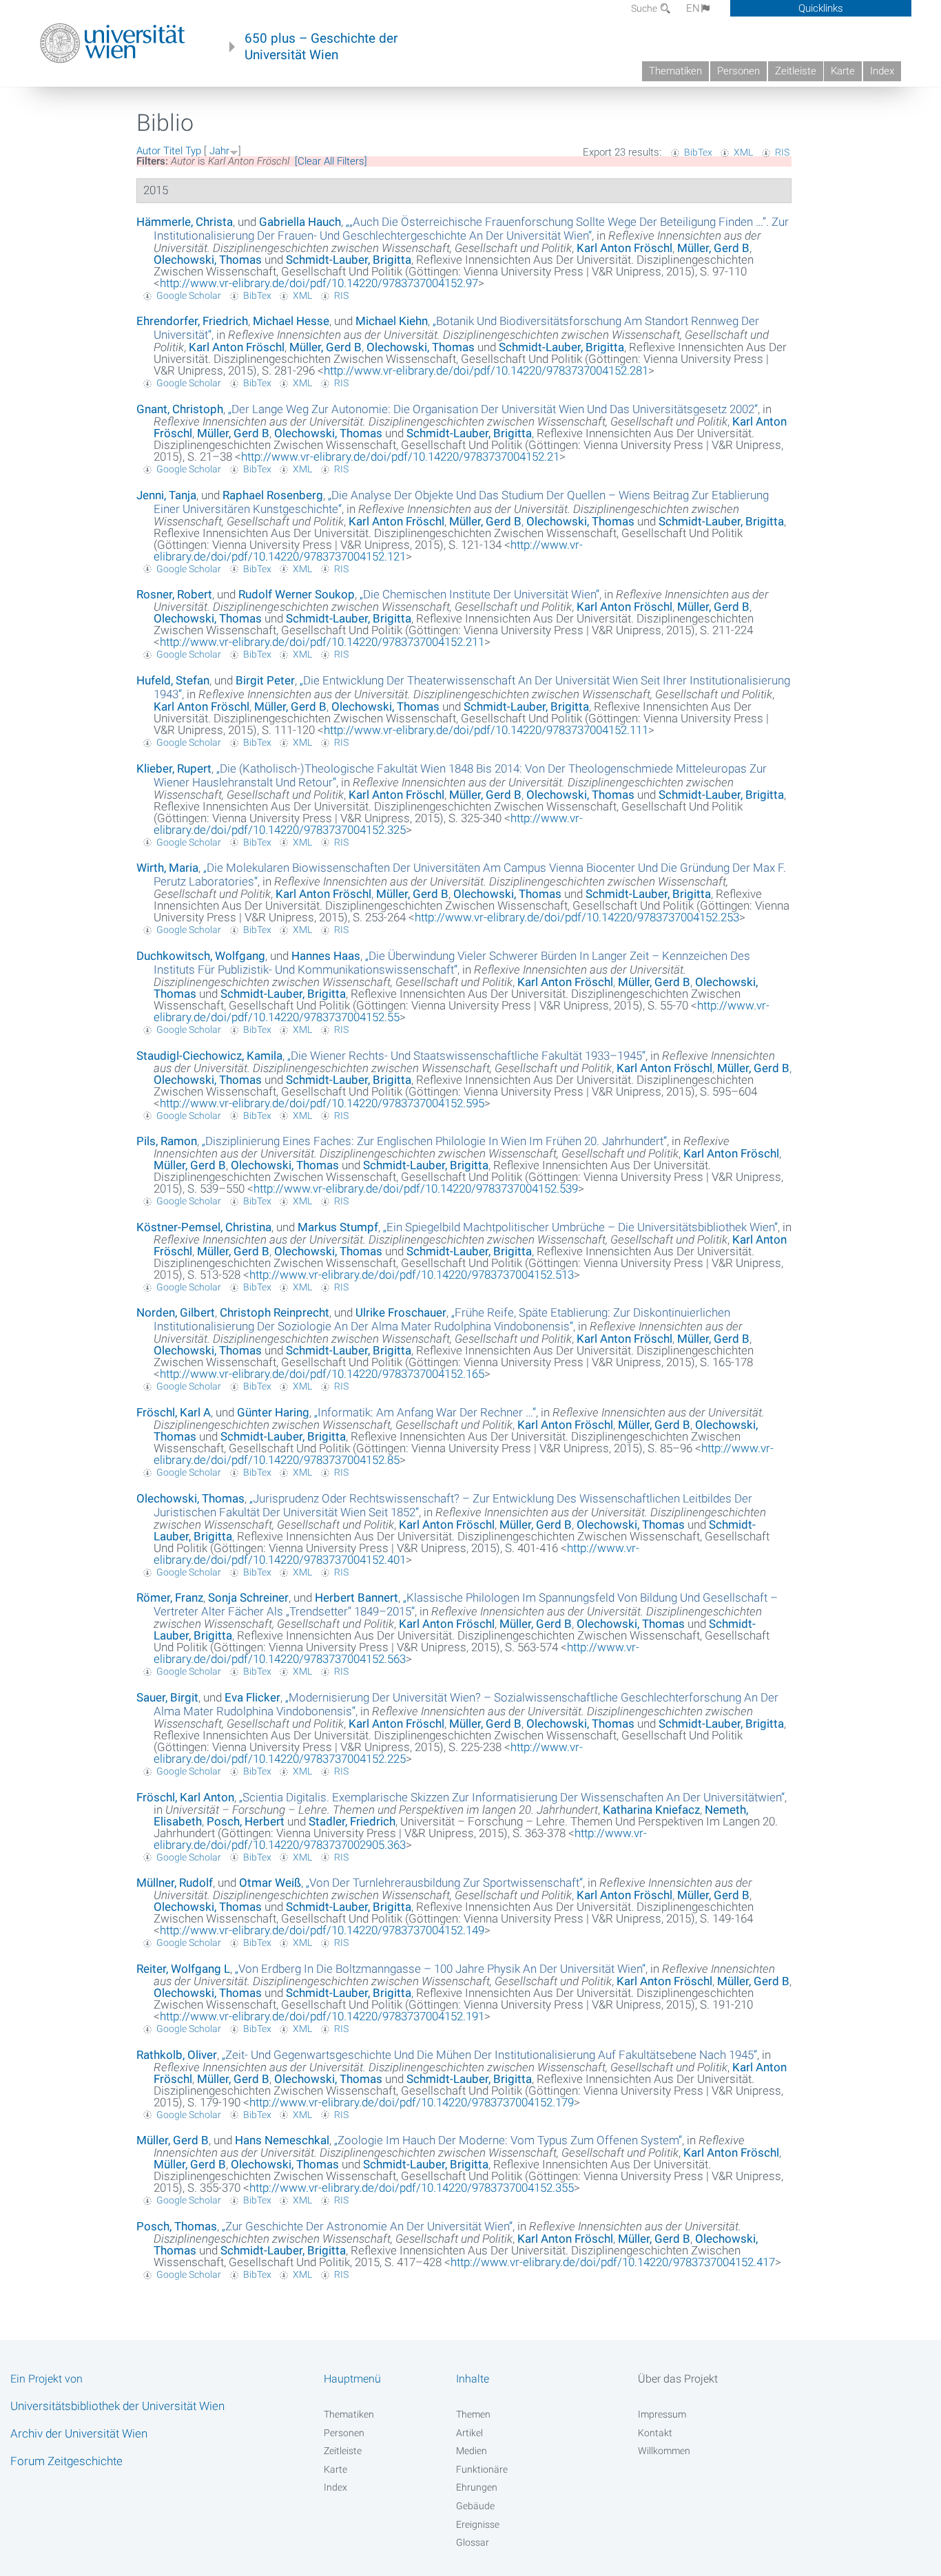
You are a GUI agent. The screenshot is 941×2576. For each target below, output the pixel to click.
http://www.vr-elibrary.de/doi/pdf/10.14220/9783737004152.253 (577, 917)
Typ (193, 151)
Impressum (662, 2414)
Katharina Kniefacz (651, 1810)
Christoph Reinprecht (275, 1312)
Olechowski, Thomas (208, 260)
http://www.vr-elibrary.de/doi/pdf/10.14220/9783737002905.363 (400, 1839)
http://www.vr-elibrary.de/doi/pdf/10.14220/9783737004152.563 (396, 1653)
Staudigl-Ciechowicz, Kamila (209, 1056)
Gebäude (475, 2506)
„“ (471, 229)
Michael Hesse (291, 321)
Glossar (473, 2542)
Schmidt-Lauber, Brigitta (349, 260)
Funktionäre (482, 2469)
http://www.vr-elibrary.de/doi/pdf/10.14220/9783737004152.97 (319, 283)
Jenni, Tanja (166, 495)
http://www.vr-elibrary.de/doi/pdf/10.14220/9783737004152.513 (412, 1275)
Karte (843, 71)
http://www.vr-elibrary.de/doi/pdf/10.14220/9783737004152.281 (486, 370)
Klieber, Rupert (174, 768)
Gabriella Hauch (300, 222)
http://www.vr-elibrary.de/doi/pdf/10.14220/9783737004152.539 (416, 1188)
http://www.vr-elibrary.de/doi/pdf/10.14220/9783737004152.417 (613, 2262)
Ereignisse (478, 2524)
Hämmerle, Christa (185, 222)
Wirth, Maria (167, 868)
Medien (472, 2451)
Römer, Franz (170, 1598)
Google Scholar (189, 295)
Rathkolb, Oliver (177, 2055)
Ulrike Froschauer (401, 1312)
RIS (782, 152)
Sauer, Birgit (167, 1697)
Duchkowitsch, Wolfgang (201, 956)
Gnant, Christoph (180, 409)
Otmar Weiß (270, 1883)
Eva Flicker (252, 1697)
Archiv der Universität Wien (79, 2433)
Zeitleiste (796, 71)
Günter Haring (273, 1412)
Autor (148, 151)
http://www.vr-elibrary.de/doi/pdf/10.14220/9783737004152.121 (368, 551)
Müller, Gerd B (713, 248)
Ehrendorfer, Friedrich (192, 321)
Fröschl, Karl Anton (185, 1797)
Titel (173, 151)
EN (693, 8)
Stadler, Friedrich (352, 1821)
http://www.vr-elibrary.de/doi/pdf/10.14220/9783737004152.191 (322, 2016)
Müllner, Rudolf (175, 1883)
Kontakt (655, 2433)
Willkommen (664, 2451)
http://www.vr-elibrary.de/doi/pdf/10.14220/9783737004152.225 (368, 1753)
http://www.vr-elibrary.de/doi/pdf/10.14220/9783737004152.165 (322, 1374)
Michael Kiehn (392, 321)
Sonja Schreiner (248, 1598)
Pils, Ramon (167, 1141)
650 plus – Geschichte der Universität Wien (321, 47)
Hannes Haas (326, 956)
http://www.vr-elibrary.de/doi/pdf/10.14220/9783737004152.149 (322, 1930)
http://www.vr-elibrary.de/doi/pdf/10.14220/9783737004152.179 (412, 2102)
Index (882, 71)
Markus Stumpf (338, 1227)
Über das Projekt (678, 2379)
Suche (645, 8)
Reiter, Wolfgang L (183, 1969)
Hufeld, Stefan (173, 680)
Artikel (469, 2433)
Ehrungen (477, 2487)
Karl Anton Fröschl (624, 248)
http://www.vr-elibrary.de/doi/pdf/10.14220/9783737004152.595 (322, 1103)
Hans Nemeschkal (282, 2140)
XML (743, 152)
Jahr (219, 151)
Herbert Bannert (356, 1598)
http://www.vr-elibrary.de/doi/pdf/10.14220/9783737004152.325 (368, 824)
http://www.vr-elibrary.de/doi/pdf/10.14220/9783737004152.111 (486, 730)
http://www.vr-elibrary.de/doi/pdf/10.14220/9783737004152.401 (396, 1554)
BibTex (698, 152)
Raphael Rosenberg (273, 495)
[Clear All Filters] (331, 161)
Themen (473, 2414)
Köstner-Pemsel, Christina (204, 1227)
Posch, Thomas (177, 2226)
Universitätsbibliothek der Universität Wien (117, 2406)
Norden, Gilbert (176, 1312)
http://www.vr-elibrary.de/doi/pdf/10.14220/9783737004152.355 (412, 2188)
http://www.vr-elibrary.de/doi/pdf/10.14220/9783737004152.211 (322, 642)
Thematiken (675, 71)
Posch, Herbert (246, 1821)
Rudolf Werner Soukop (297, 594)
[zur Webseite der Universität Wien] (113, 43)
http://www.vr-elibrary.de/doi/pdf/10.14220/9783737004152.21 (400, 457)
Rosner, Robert (174, 594)
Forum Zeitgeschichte (66, 2461)
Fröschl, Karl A (174, 1412)
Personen (738, 71)
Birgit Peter (265, 680)
